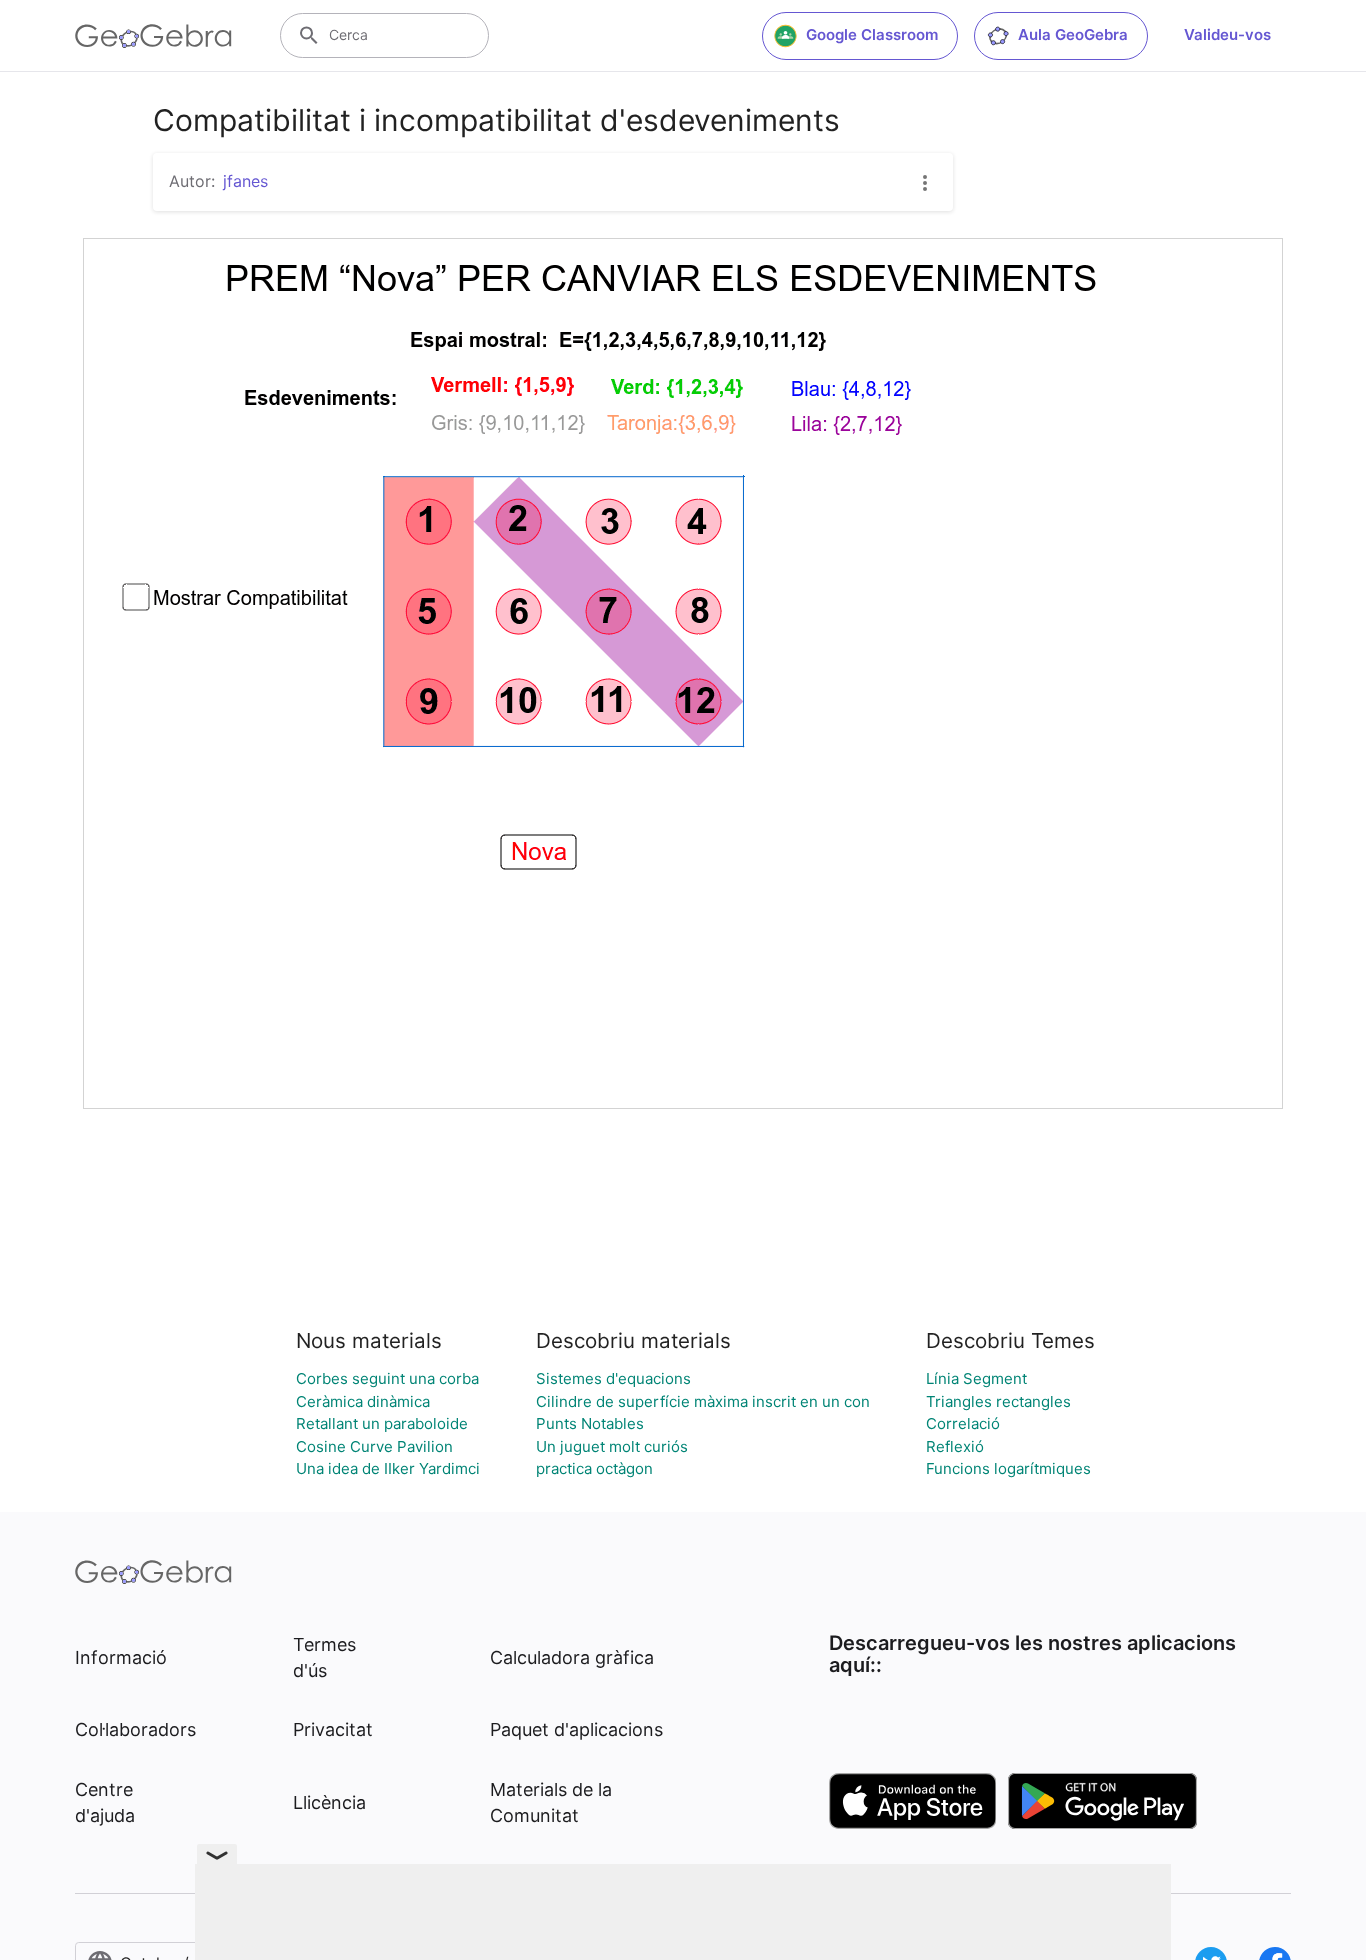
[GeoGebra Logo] (153, 36)
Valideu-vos (1227, 34)
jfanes (245, 181)
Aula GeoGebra (1073, 34)
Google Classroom (872, 34)
